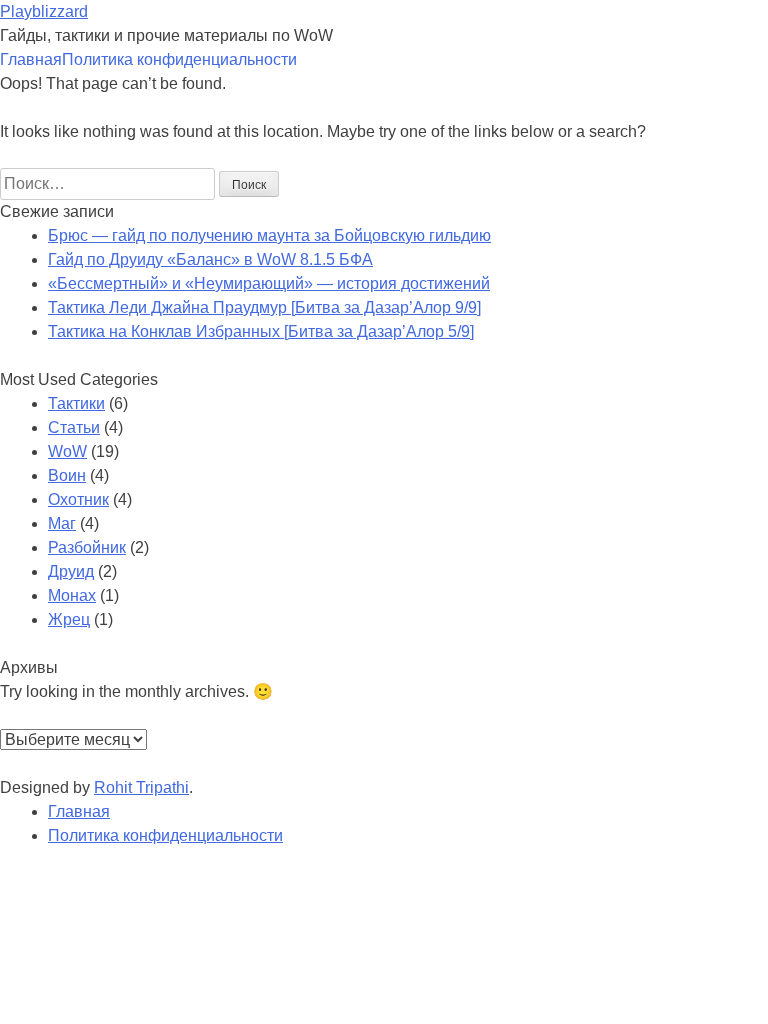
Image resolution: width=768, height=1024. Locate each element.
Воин (67, 475)
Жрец (69, 619)
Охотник (78, 499)
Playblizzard (44, 11)
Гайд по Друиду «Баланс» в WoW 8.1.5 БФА (210, 259)
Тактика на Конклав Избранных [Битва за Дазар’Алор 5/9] (261, 331)
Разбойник (87, 547)
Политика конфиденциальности (179, 59)
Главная (31, 59)
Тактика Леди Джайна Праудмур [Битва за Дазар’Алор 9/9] (264, 307)
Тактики (76, 403)
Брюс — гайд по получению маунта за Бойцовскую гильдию (269, 235)
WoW (67, 451)
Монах (72, 595)
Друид (71, 571)
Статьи (74, 427)
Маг (62, 523)
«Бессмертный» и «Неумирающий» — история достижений (269, 283)
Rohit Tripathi (141, 787)
